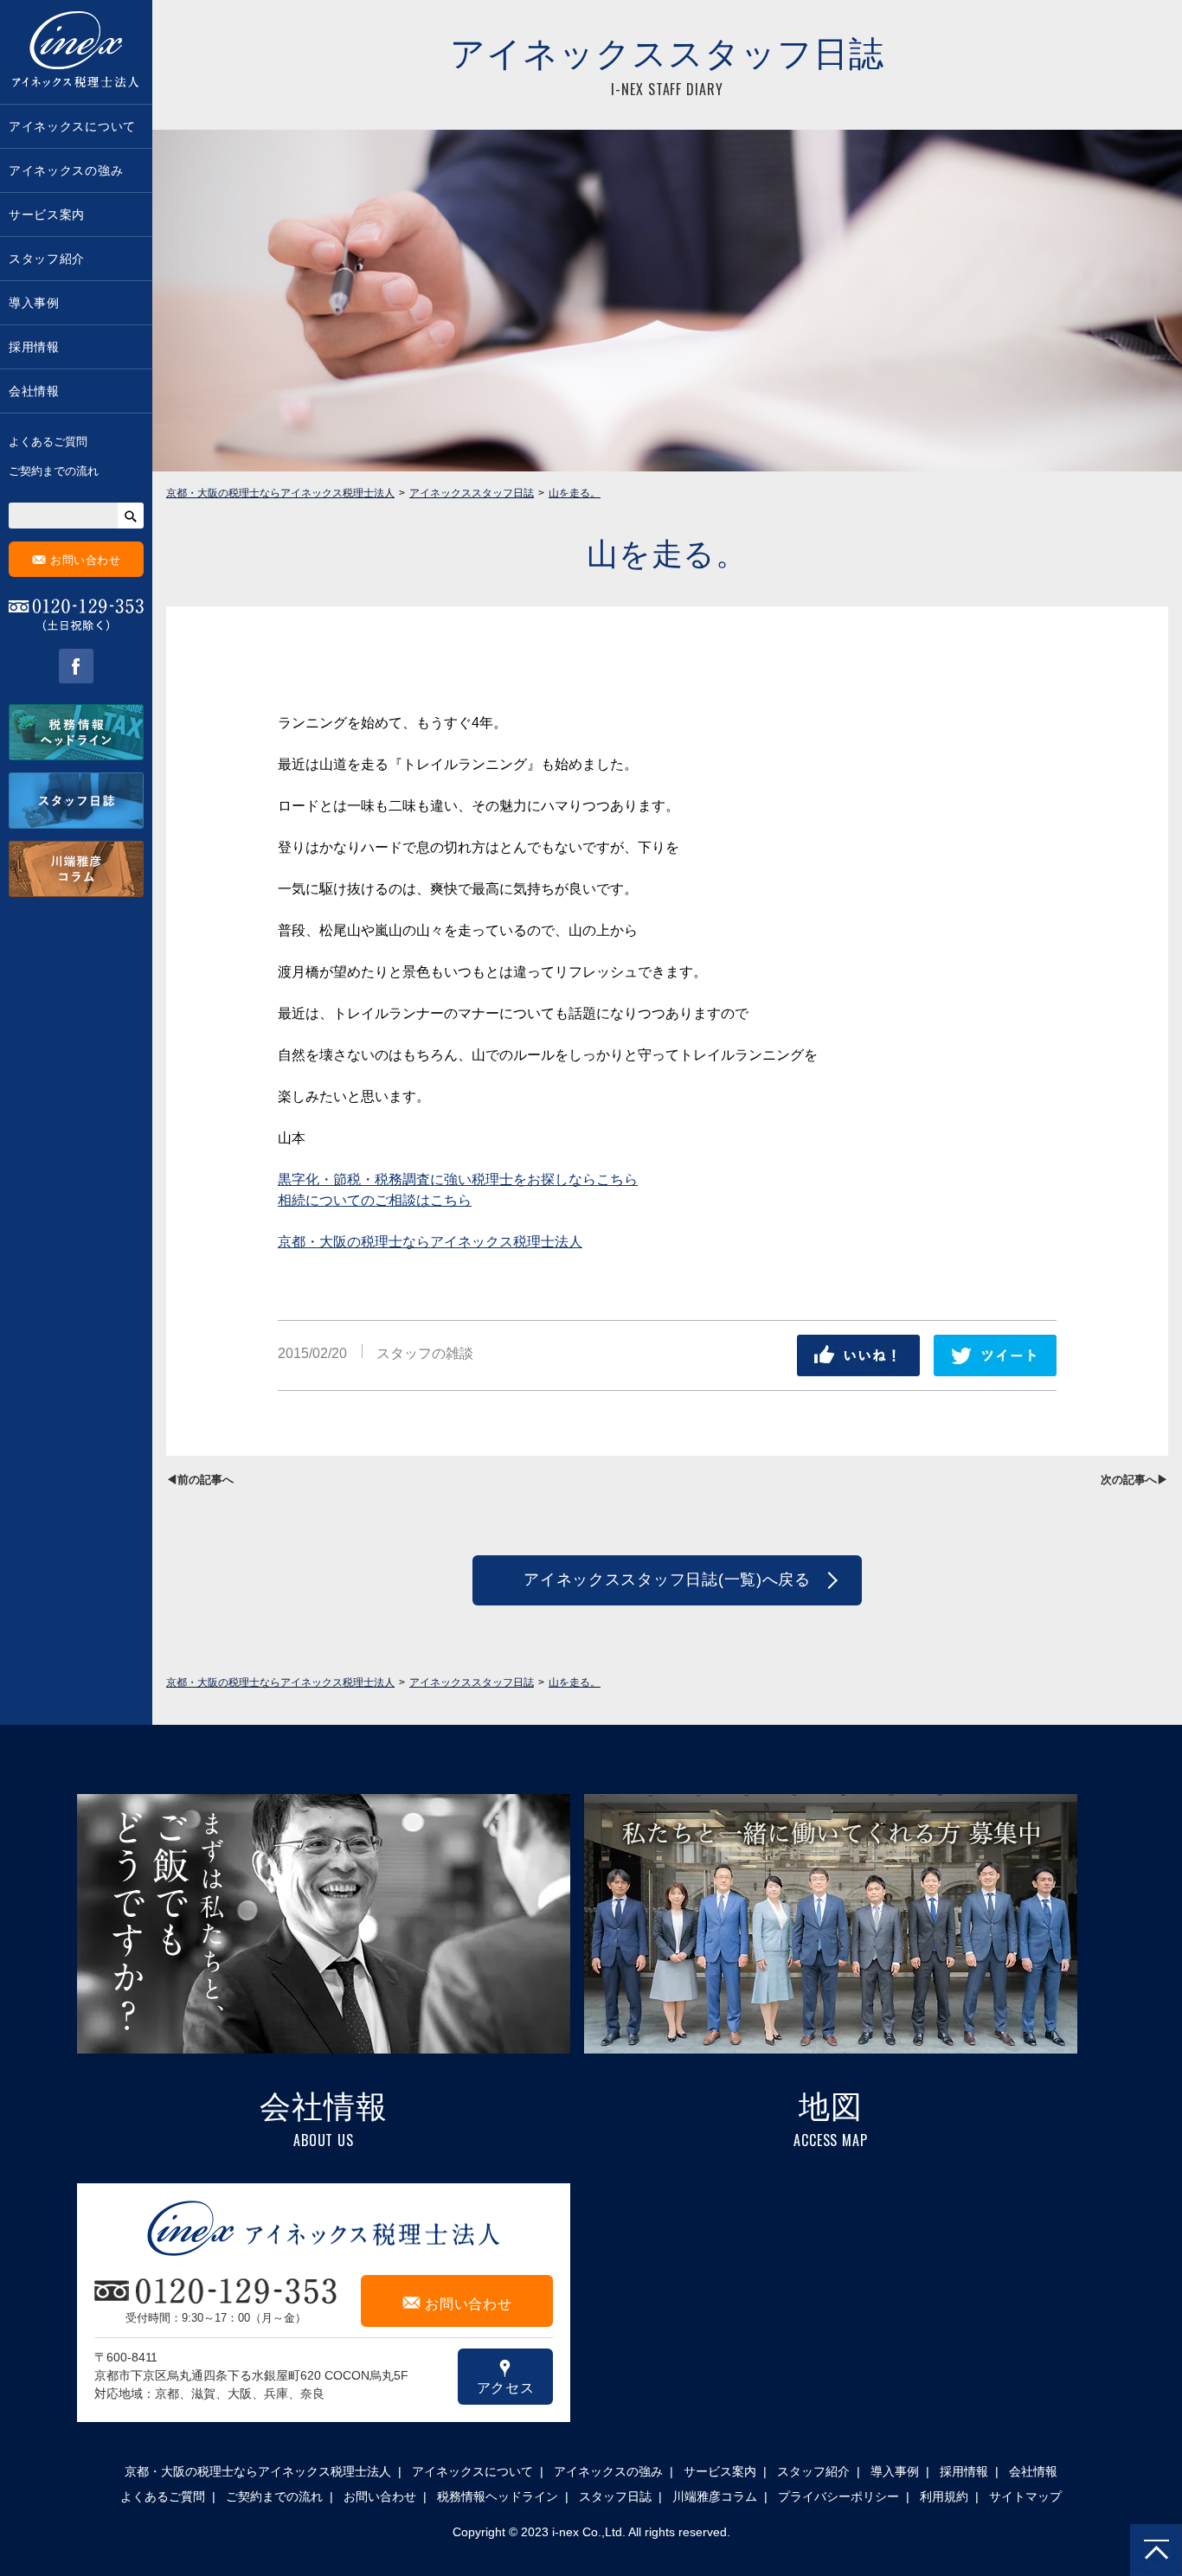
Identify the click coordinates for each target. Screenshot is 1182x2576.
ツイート (995, 1355)
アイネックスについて (72, 126)
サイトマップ (1025, 2496)
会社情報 (34, 391)
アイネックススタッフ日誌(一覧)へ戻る (667, 1580)
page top (1156, 2550)
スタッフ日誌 (615, 2496)
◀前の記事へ (200, 1480)
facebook (76, 666)
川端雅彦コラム (715, 2496)
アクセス (506, 2376)
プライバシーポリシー (838, 2496)
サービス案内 (47, 215)
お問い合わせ (77, 559)
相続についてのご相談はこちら (375, 1200)
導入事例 (34, 303)
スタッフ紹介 (47, 259)
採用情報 (34, 347)
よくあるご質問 (48, 442)
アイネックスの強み (66, 170)
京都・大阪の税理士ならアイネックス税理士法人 (430, 1242)
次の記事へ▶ (1134, 1480)
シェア (858, 1355)
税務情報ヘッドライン (498, 2496)
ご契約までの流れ (54, 471)
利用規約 (944, 2496)
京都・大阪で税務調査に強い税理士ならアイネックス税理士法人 (76, 52)
